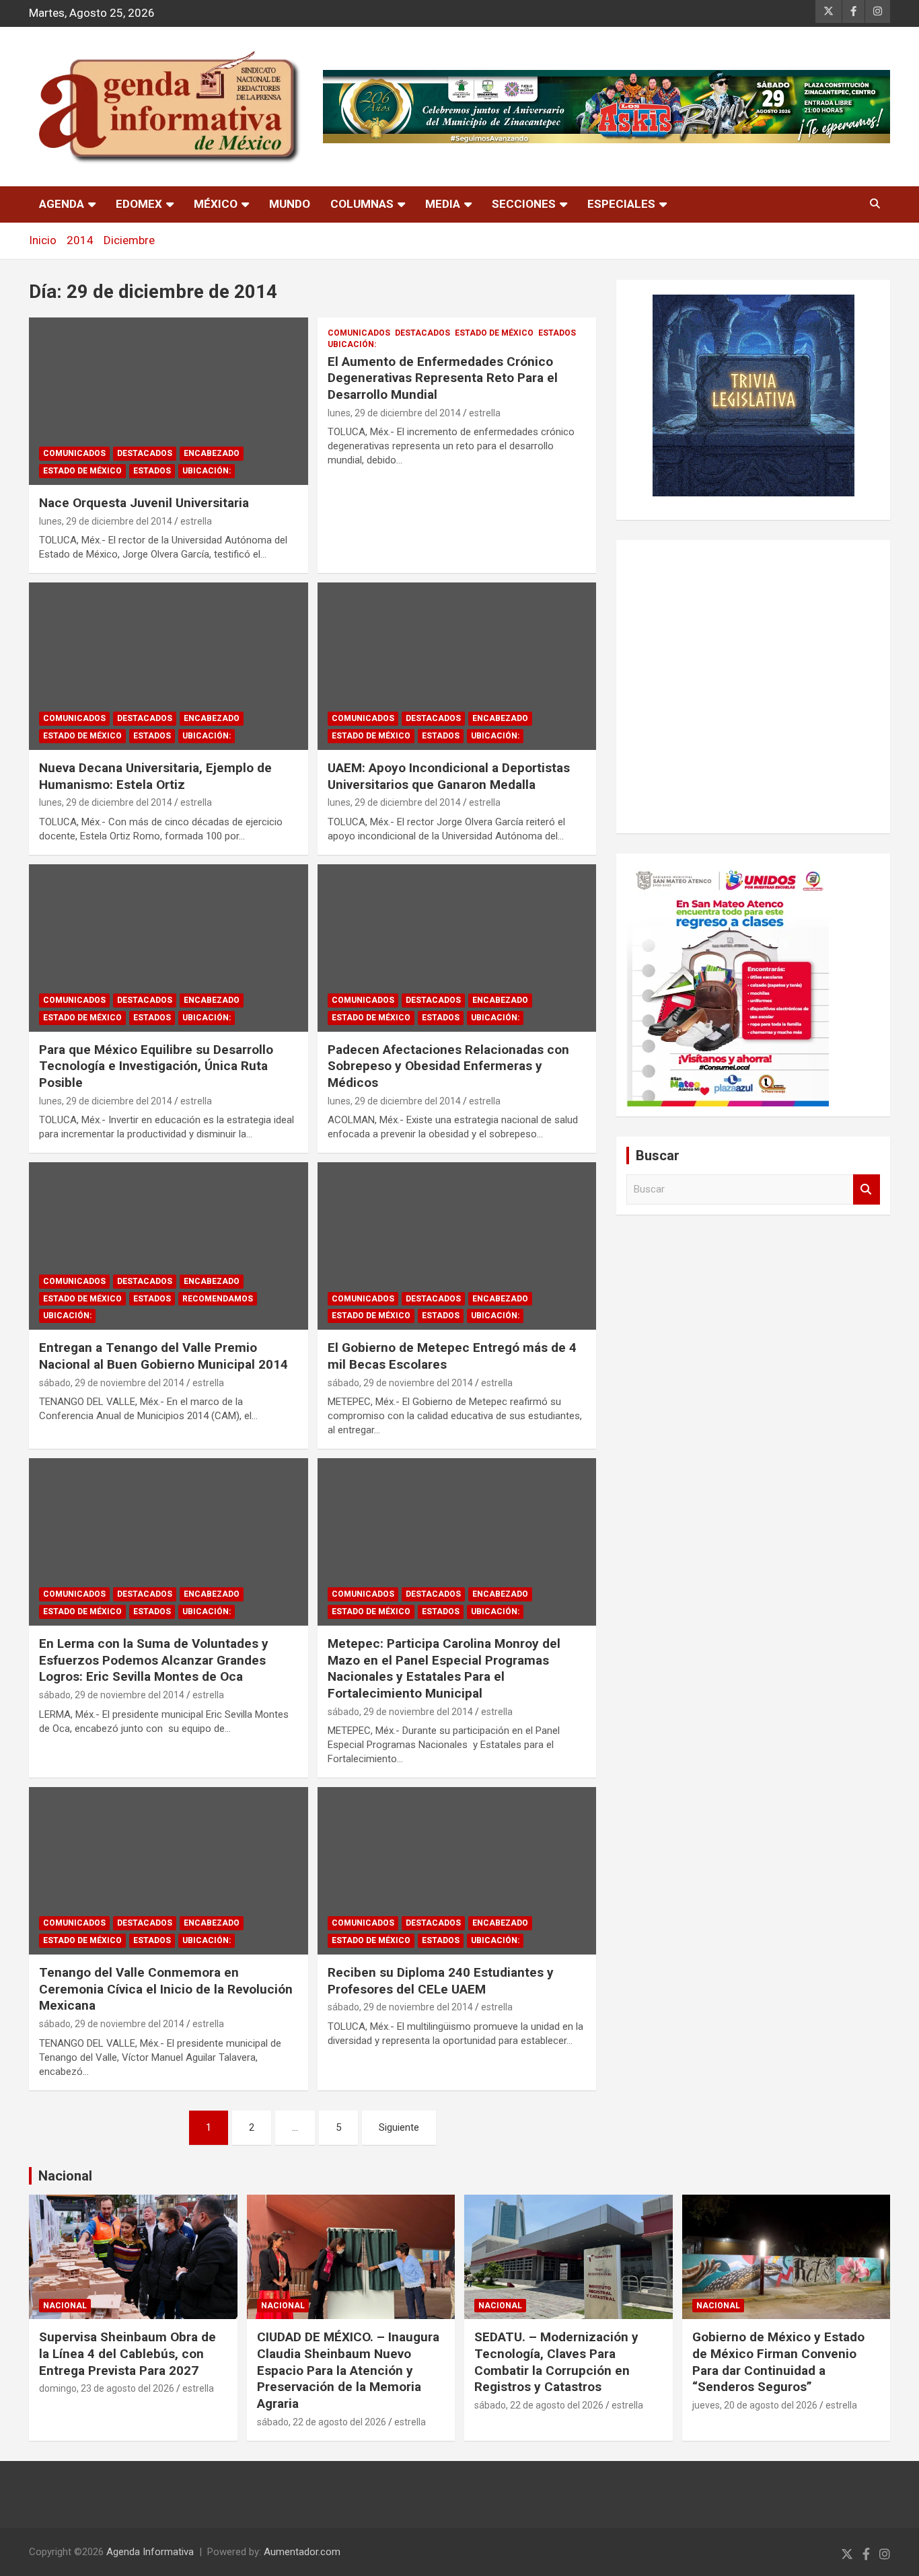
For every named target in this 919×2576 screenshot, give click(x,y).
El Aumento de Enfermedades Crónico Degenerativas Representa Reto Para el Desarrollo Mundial (443, 378)
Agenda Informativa (150, 2552)
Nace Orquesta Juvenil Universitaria (144, 503)
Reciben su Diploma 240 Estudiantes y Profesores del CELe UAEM (441, 1981)
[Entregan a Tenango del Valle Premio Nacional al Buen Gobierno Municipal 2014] (169, 1246)
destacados (145, 453)
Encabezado (212, 453)
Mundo (290, 204)
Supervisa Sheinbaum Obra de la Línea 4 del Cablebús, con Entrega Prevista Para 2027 (127, 2353)
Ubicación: (207, 471)
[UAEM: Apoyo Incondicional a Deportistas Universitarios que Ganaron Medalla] (456, 666)
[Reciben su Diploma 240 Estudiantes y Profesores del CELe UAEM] (456, 1871)
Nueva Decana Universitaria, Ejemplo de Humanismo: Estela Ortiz (155, 776)
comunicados (74, 453)
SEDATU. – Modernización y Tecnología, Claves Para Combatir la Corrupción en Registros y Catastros (556, 2362)
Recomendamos (218, 1299)
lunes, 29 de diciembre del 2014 (106, 521)
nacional (65, 2306)
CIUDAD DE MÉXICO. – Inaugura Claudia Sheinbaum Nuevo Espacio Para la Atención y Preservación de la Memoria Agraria (348, 2370)
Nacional (65, 2176)
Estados (152, 471)
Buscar (867, 1189)
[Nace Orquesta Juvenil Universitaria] (169, 401)
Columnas (362, 204)
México (216, 204)
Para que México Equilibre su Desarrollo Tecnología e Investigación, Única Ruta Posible (156, 1066)
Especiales (621, 204)
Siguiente (399, 2127)
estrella (196, 521)
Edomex (139, 204)
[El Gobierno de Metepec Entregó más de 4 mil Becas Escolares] (456, 1246)
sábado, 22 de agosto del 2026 (322, 2422)
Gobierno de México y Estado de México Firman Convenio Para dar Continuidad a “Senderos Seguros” (778, 2362)
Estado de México (82, 471)
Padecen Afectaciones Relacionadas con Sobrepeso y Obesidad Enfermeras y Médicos (448, 1066)
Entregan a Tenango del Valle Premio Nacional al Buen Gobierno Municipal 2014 (163, 1356)
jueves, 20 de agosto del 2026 (755, 2405)
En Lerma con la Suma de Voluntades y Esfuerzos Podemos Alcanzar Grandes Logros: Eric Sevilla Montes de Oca (154, 1660)
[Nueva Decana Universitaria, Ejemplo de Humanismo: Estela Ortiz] (169, 666)
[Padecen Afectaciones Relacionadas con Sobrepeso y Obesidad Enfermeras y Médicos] (456, 948)
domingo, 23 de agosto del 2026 (107, 2388)
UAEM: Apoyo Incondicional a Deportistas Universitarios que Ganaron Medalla (449, 776)
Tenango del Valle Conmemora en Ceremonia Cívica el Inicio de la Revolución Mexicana (166, 1989)
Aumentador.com (302, 2552)
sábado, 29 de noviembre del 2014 (112, 1383)
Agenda (62, 204)
